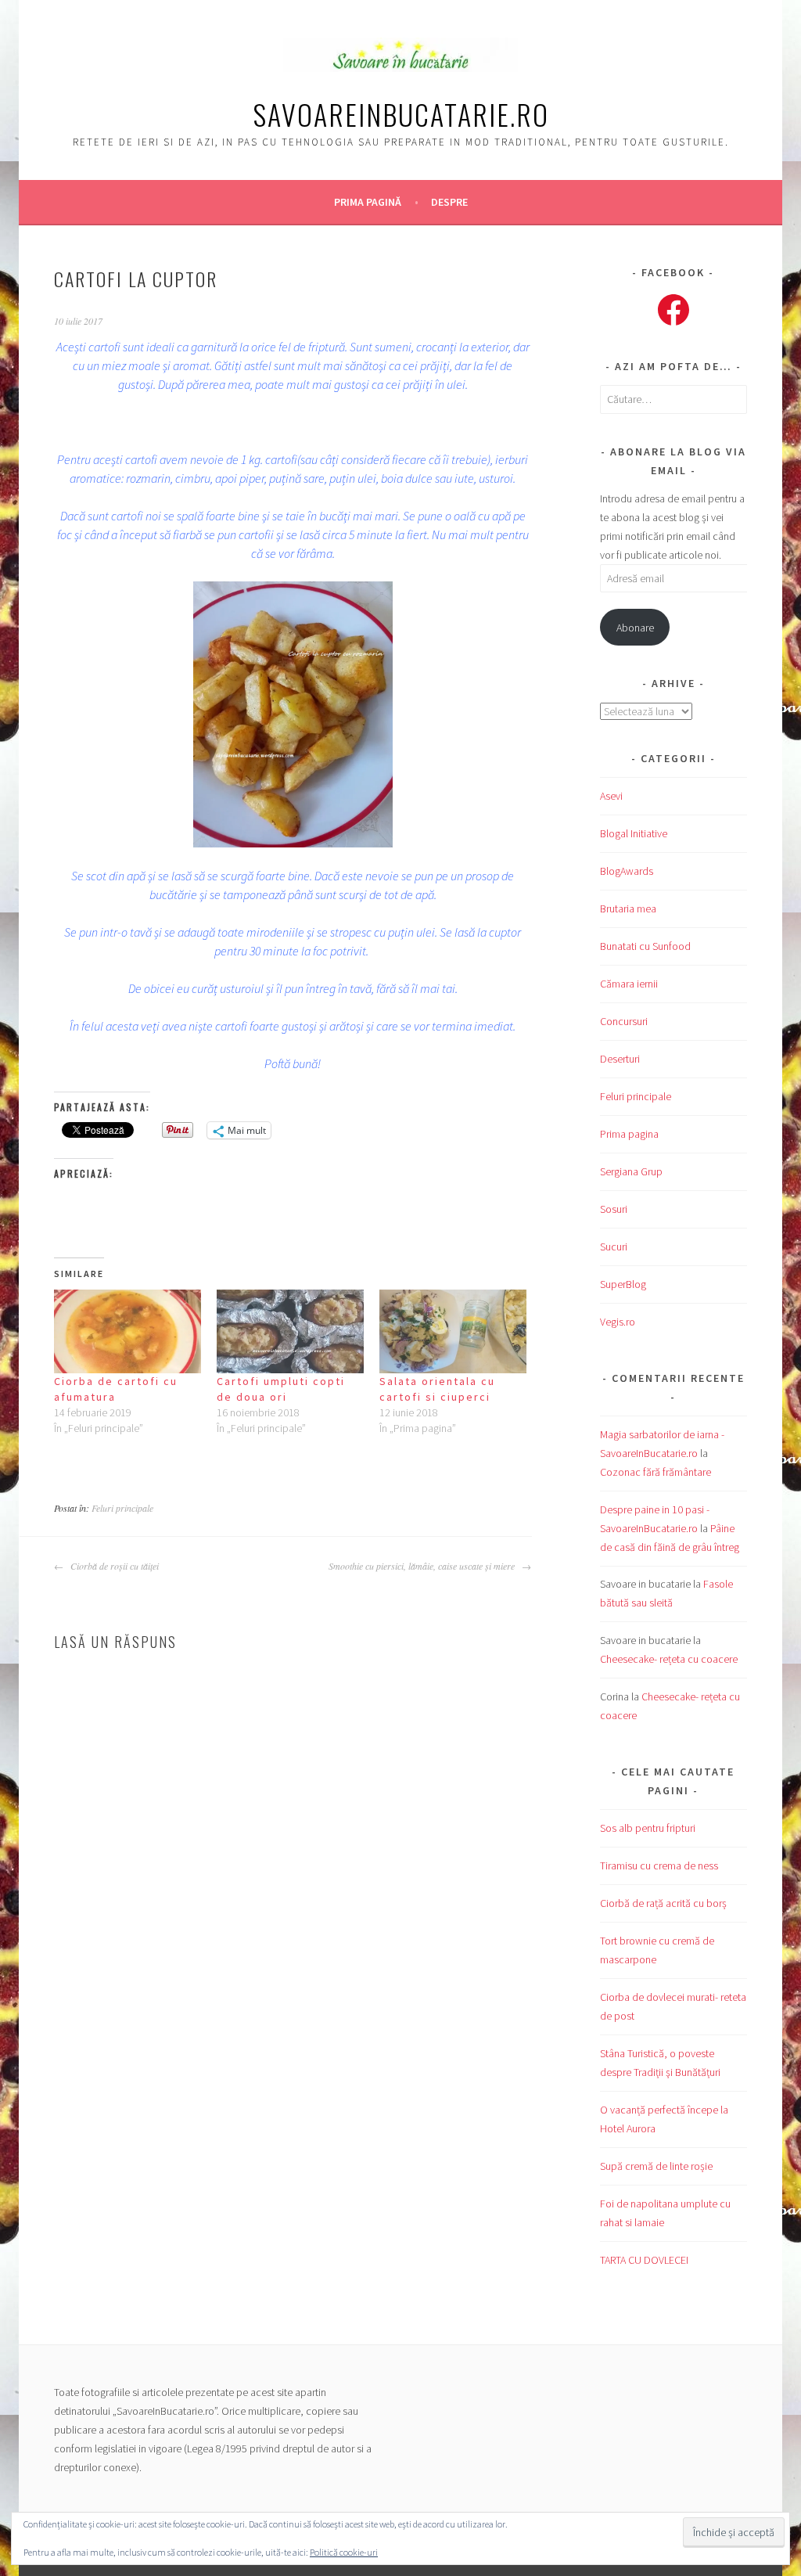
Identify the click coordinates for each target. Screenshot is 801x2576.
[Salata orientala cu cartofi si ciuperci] (453, 1331)
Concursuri (624, 1021)
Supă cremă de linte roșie (656, 2166)
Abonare (635, 628)
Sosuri (614, 1209)
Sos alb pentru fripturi (648, 1828)
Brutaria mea (628, 908)
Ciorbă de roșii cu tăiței (113, 1566)
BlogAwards (627, 871)
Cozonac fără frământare (656, 1472)
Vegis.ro (618, 1322)
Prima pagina (629, 1134)
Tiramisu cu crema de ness (659, 1865)
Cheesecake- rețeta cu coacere (669, 1659)
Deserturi (620, 1059)
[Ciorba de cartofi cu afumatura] (128, 1331)
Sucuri (614, 1247)
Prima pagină (368, 202)
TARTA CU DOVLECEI (644, 2260)
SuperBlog (623, 1284)
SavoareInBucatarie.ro (401, 114)
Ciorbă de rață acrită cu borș (663, 1903)
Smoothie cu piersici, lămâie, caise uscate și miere (423, 1566)
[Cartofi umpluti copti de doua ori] (290, 1331)
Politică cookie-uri (344, 2552)
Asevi (611, 796)
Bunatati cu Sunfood (645, 946)
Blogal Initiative (634, 833)
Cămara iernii (629, 984)
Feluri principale (122, 1508)
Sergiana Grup (631, 1171)
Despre (449, 202)
